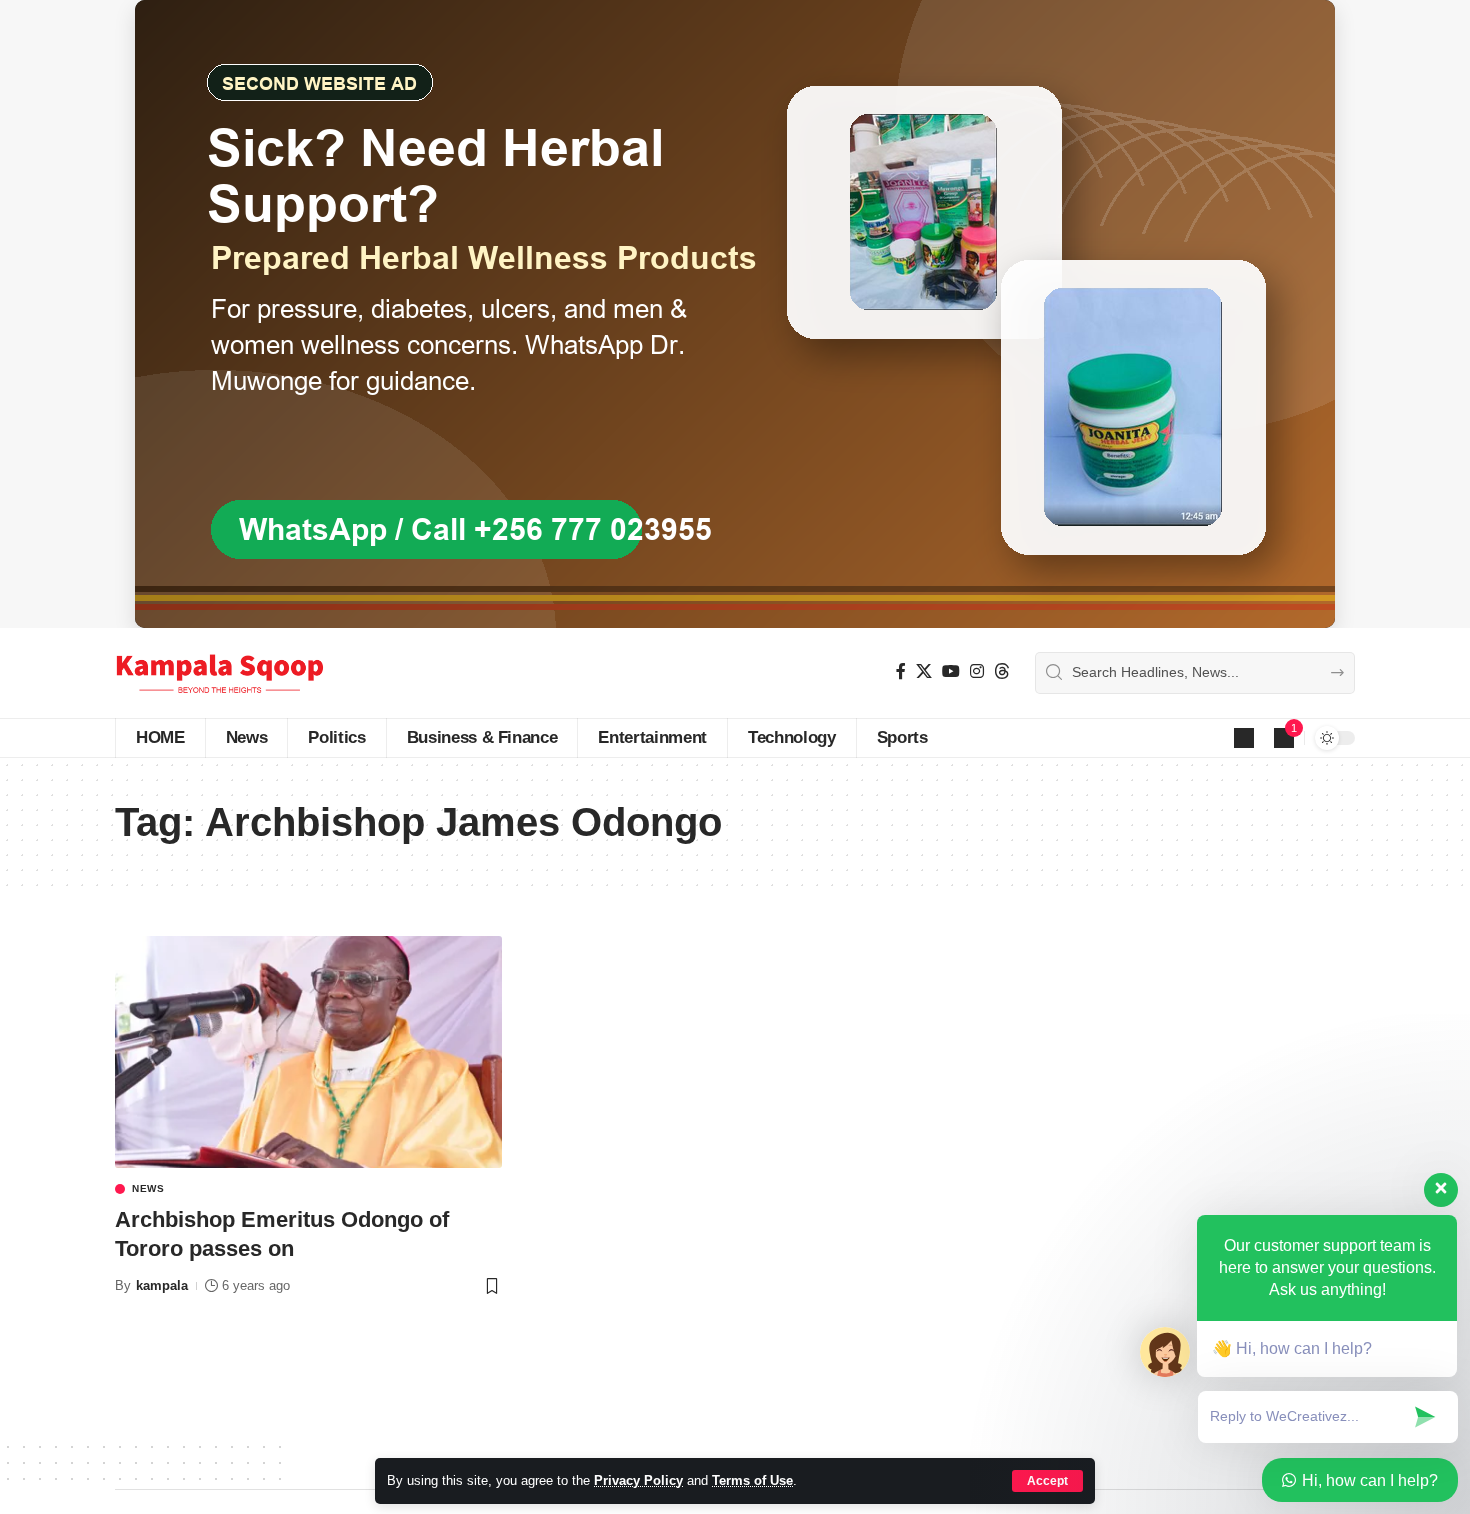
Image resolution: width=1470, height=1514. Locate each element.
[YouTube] (951, 671)
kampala (162, 1285)
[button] (1047, 1481)
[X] (924, 671)
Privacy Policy (638, 1480)
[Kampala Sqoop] (219, 673)
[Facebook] (901, 671)
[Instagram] (977, 671)
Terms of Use (752, 1480)
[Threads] (1002, 671)
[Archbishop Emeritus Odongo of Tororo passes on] (308, 1052)
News (148, 1189)
